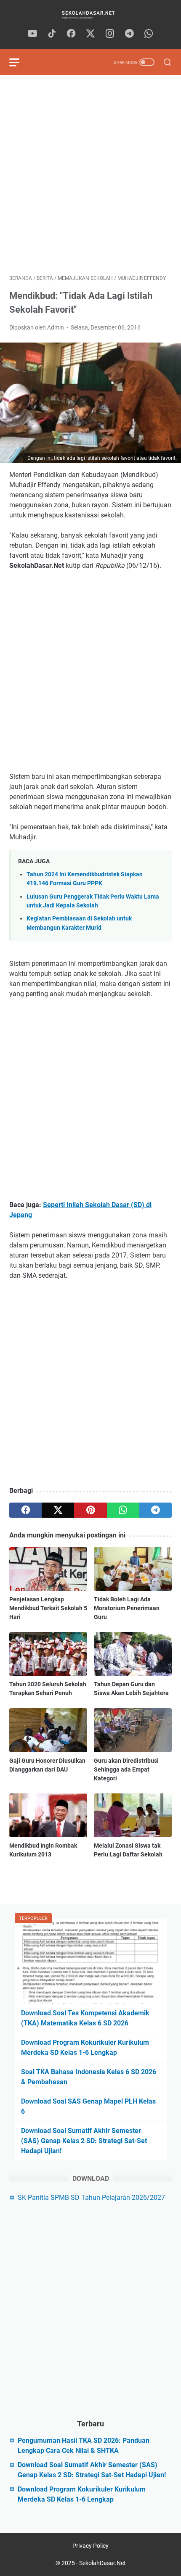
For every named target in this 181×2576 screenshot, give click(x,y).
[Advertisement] (90, 175)
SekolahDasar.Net (102, 2563)
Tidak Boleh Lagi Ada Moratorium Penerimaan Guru (127, 1608)
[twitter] (90, 34)
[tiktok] (52, 34)
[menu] (19, 62)
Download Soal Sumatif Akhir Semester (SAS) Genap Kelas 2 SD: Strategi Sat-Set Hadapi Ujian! (84, 2141)
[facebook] (71, 34)
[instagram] (110, 34)
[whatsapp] (149, 34)
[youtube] (32, 34)
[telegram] (129, 34)
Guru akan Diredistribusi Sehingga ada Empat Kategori (126, 1769)
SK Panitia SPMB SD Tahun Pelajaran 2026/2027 (91, 2198)
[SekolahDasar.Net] (90, 15)
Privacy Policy (90, 2546)
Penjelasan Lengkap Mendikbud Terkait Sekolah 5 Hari (48, 1608)
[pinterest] (90, 1510)
